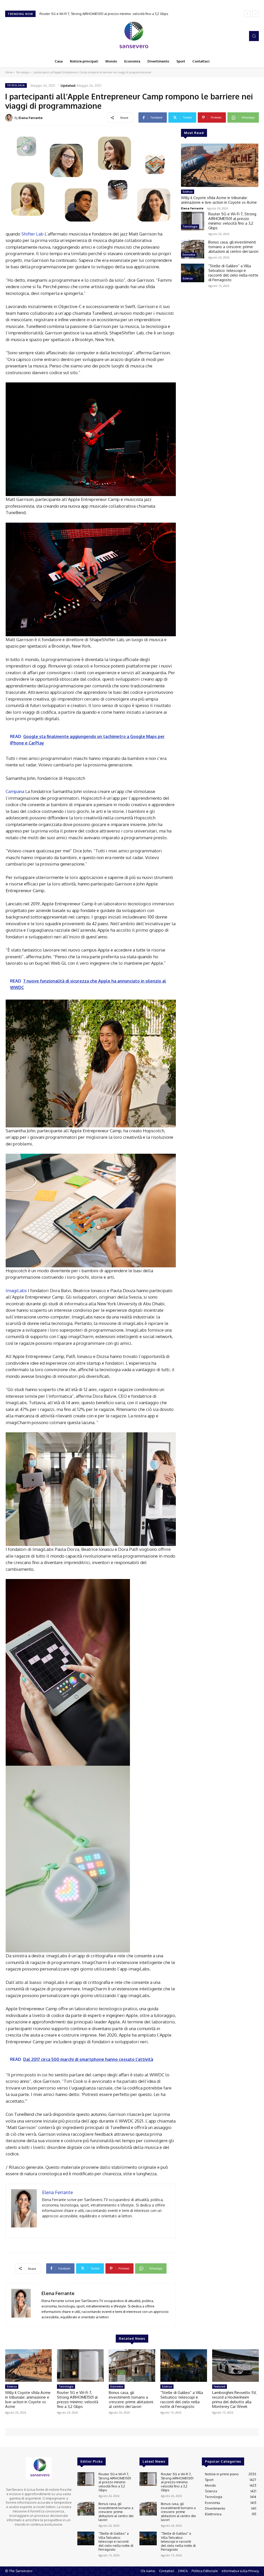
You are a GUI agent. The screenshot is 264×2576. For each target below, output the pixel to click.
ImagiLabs (16, 1290)
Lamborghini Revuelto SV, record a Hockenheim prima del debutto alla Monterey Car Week (234, 2400)
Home (9, 72)
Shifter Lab (32, 234)
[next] (256, 14)
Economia (189, 255)
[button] (254, 36)
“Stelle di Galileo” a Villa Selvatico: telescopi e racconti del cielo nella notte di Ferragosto (233, 273)
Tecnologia (23, 72)
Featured (220, 2386)
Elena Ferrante (31, 118)
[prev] (247, 14)
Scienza (188, 192)
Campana (15, 791)
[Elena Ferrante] (10, 118)
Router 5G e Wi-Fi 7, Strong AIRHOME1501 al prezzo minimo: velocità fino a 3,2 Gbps (232, 221)
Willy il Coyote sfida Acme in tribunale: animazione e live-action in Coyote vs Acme (219, 200)
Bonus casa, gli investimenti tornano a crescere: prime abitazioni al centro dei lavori (104, 14)
